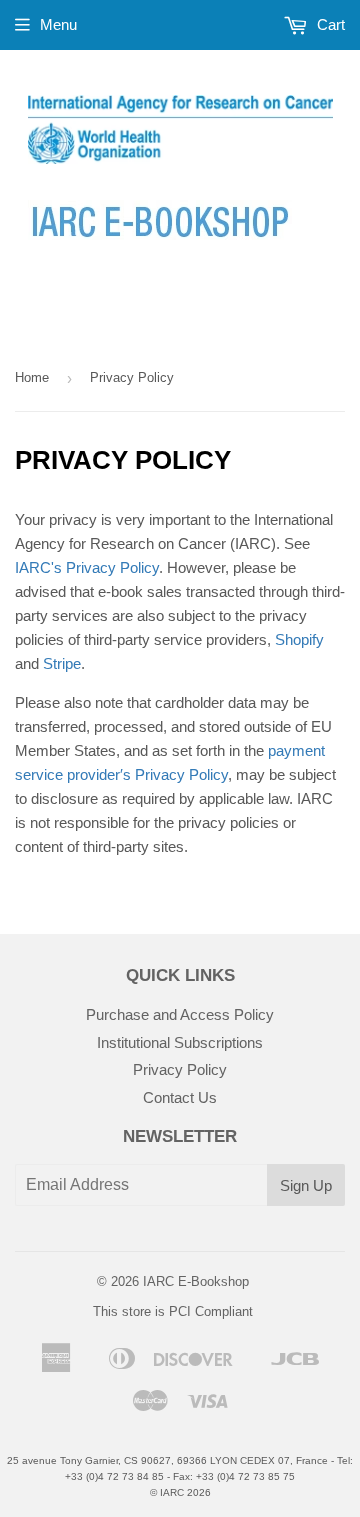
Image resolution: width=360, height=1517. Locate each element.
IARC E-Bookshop (196, 1281)
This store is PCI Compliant (173, 1311)
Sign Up (306, 1185)
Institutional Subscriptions (180, 1042)
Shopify (299, 639)
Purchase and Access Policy (180, 1014)
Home (32, 377)
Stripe (62, 663)
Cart (329, 24)
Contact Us (180, 1097)
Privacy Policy (180, 1069)
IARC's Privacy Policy (87, 567)
